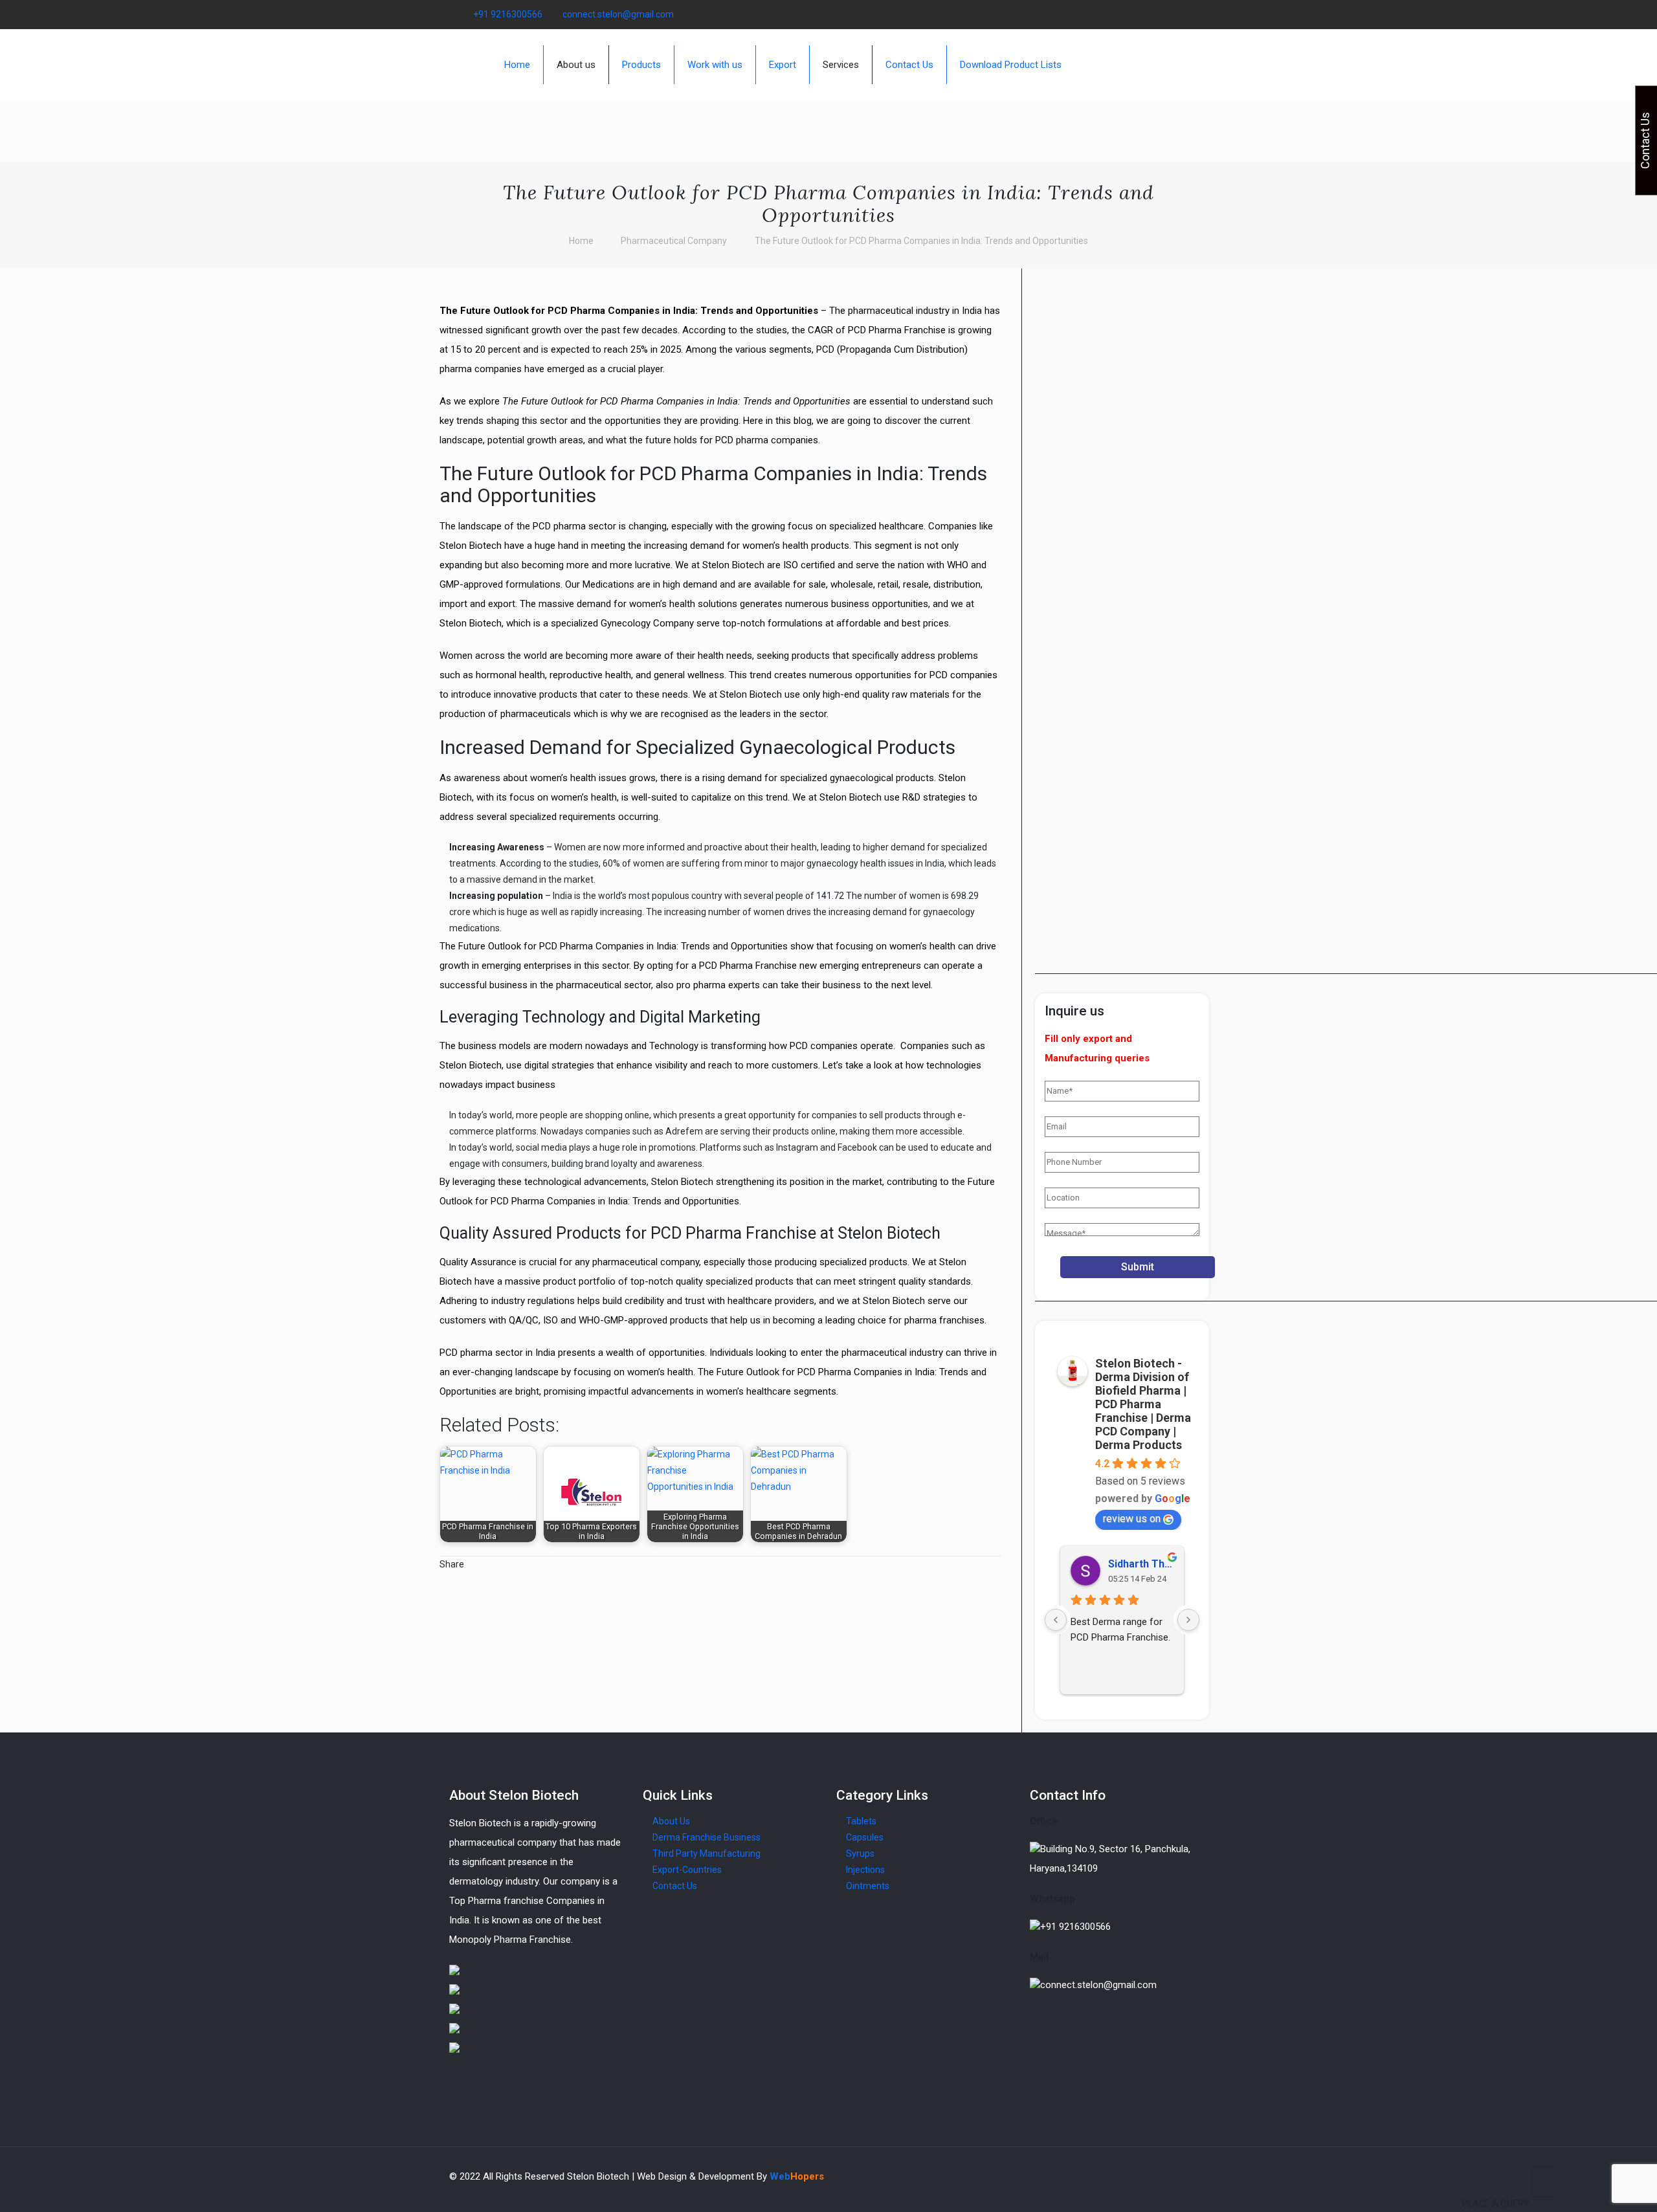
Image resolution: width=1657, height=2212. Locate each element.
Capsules (865, 1837)
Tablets (861, 1821)
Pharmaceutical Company (674, 241)
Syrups (860, 1853)
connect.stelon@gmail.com (618, 14)
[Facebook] (1131, 14)
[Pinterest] (1184, 14)
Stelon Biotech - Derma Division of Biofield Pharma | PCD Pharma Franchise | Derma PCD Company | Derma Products (1143, 1404)
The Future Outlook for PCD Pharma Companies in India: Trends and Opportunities (921, 241)
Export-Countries (687, 1870)
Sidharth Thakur (1141, 1564)
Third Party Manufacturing (706, 1853)
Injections (865, 1870)
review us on (1132, 1519)
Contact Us (675, 1886)
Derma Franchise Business (706, 1837)
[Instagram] (1201, 14)
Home (581, 241)
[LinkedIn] (1166, 14)
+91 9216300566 (508, 14)
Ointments (868, 1886)
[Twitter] (1149, 14)
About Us (671, 1821)
